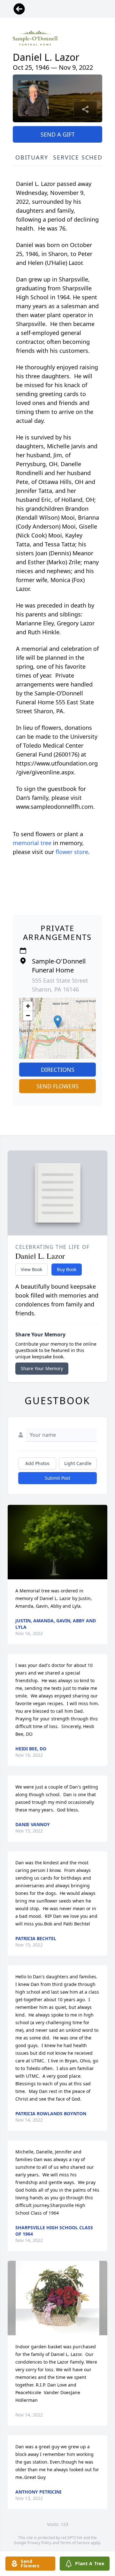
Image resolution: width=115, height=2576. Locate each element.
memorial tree (32, 843)
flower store (72, 852)
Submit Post (57, 1478)
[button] (58, 1022)
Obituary (32, 157)
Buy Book (67, 1269)
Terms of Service (75, 2543)
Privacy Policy (39, 2543)
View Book (31, 1269)
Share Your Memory (42, 1368)
